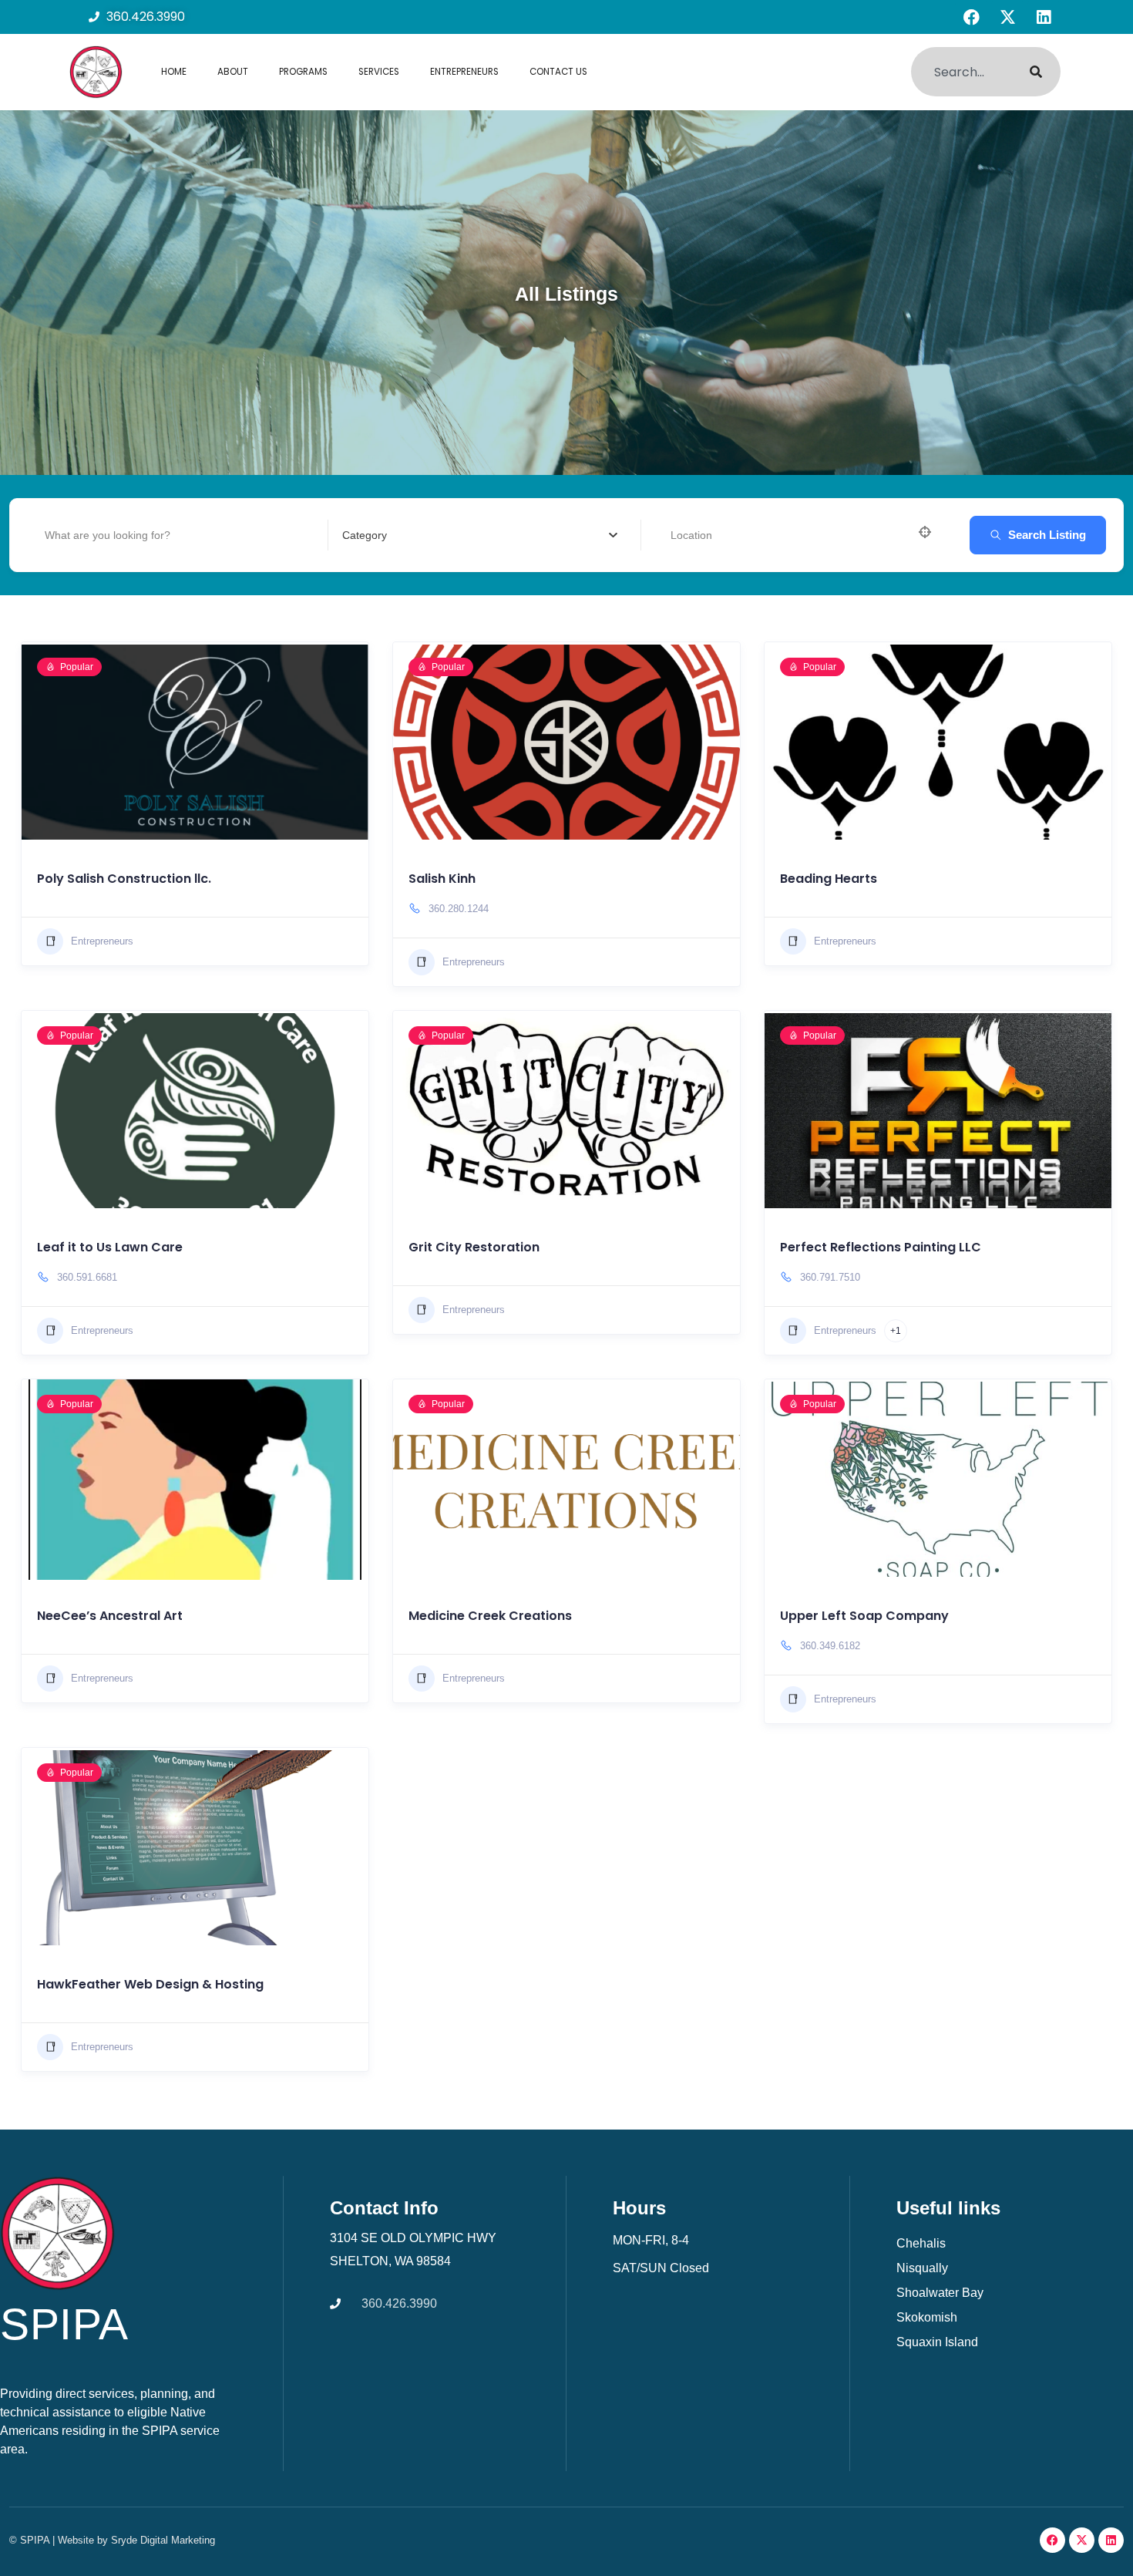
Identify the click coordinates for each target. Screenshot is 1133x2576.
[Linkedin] (1044, 17)
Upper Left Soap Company (864, 1616)
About (233, 72)
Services (379, 72)
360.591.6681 (87, 1277)
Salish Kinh (442, 879)
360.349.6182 (830, 1646)
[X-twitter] (1007, 17)
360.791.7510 (830, 1277)
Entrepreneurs (464, 72)
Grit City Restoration (474, 1247)
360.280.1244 (459, 909)
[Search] (1036, 72)
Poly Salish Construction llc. (124, 879)
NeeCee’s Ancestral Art (110, 1616)
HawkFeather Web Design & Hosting (150, 1984)
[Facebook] (971, 17)
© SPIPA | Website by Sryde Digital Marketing (112, 2540)
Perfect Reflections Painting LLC (881, 1247)
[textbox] (480, 535)
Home (174, 72)
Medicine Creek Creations (490, 1616)
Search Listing (1047, 535)
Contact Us (558, 72)
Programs (303, 72)
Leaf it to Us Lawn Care (110, 1247)
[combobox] (961, 72)
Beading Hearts (829, 879)
